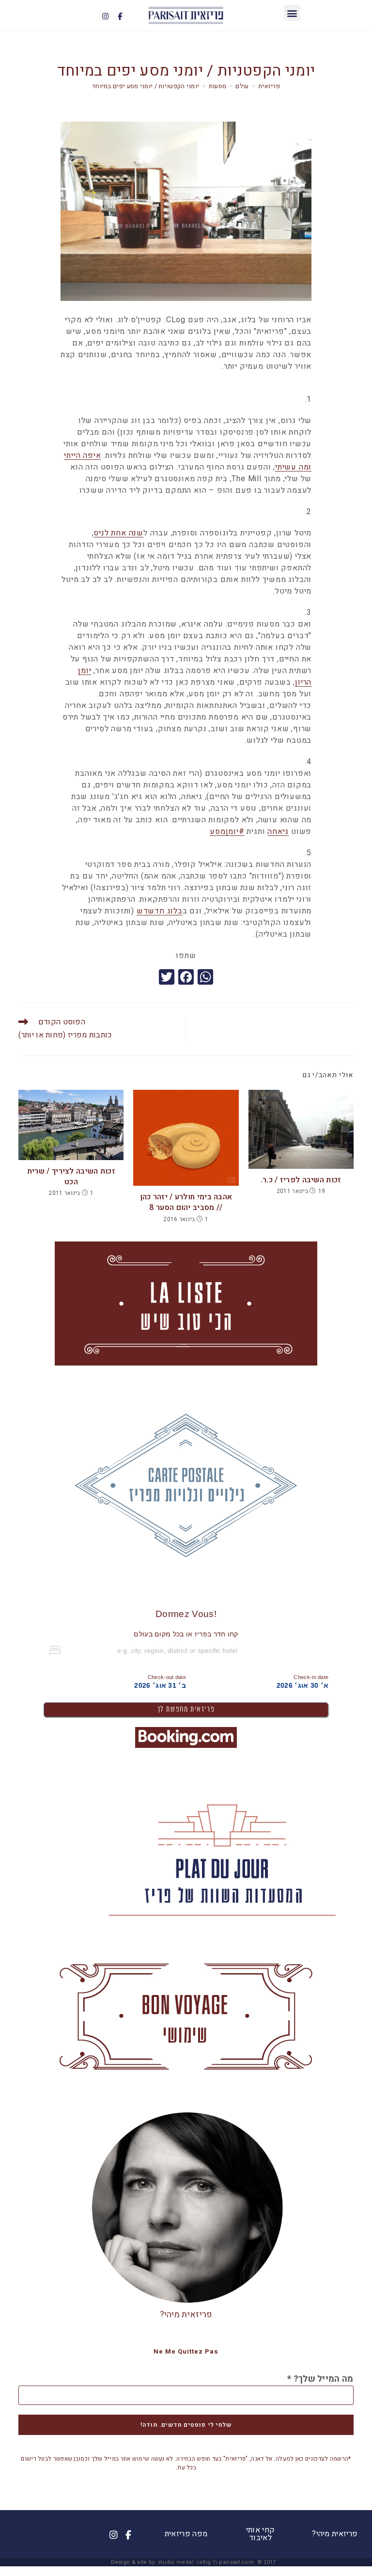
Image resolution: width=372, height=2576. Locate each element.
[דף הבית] (269, 86)
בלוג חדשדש (160, 911)
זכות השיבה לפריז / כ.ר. (301, 1180)
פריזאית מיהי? (186, 2315)
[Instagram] (106, 16)
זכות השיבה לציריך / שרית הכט (71, 1177)
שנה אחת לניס (118, 533)
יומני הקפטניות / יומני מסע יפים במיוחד (146, 86)
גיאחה (278, 832)
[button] (292, 13)
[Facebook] (120, 16)
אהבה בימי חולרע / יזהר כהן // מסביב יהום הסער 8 (186, 1202)
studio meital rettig (184, 2562)
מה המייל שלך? (320, 2379)
